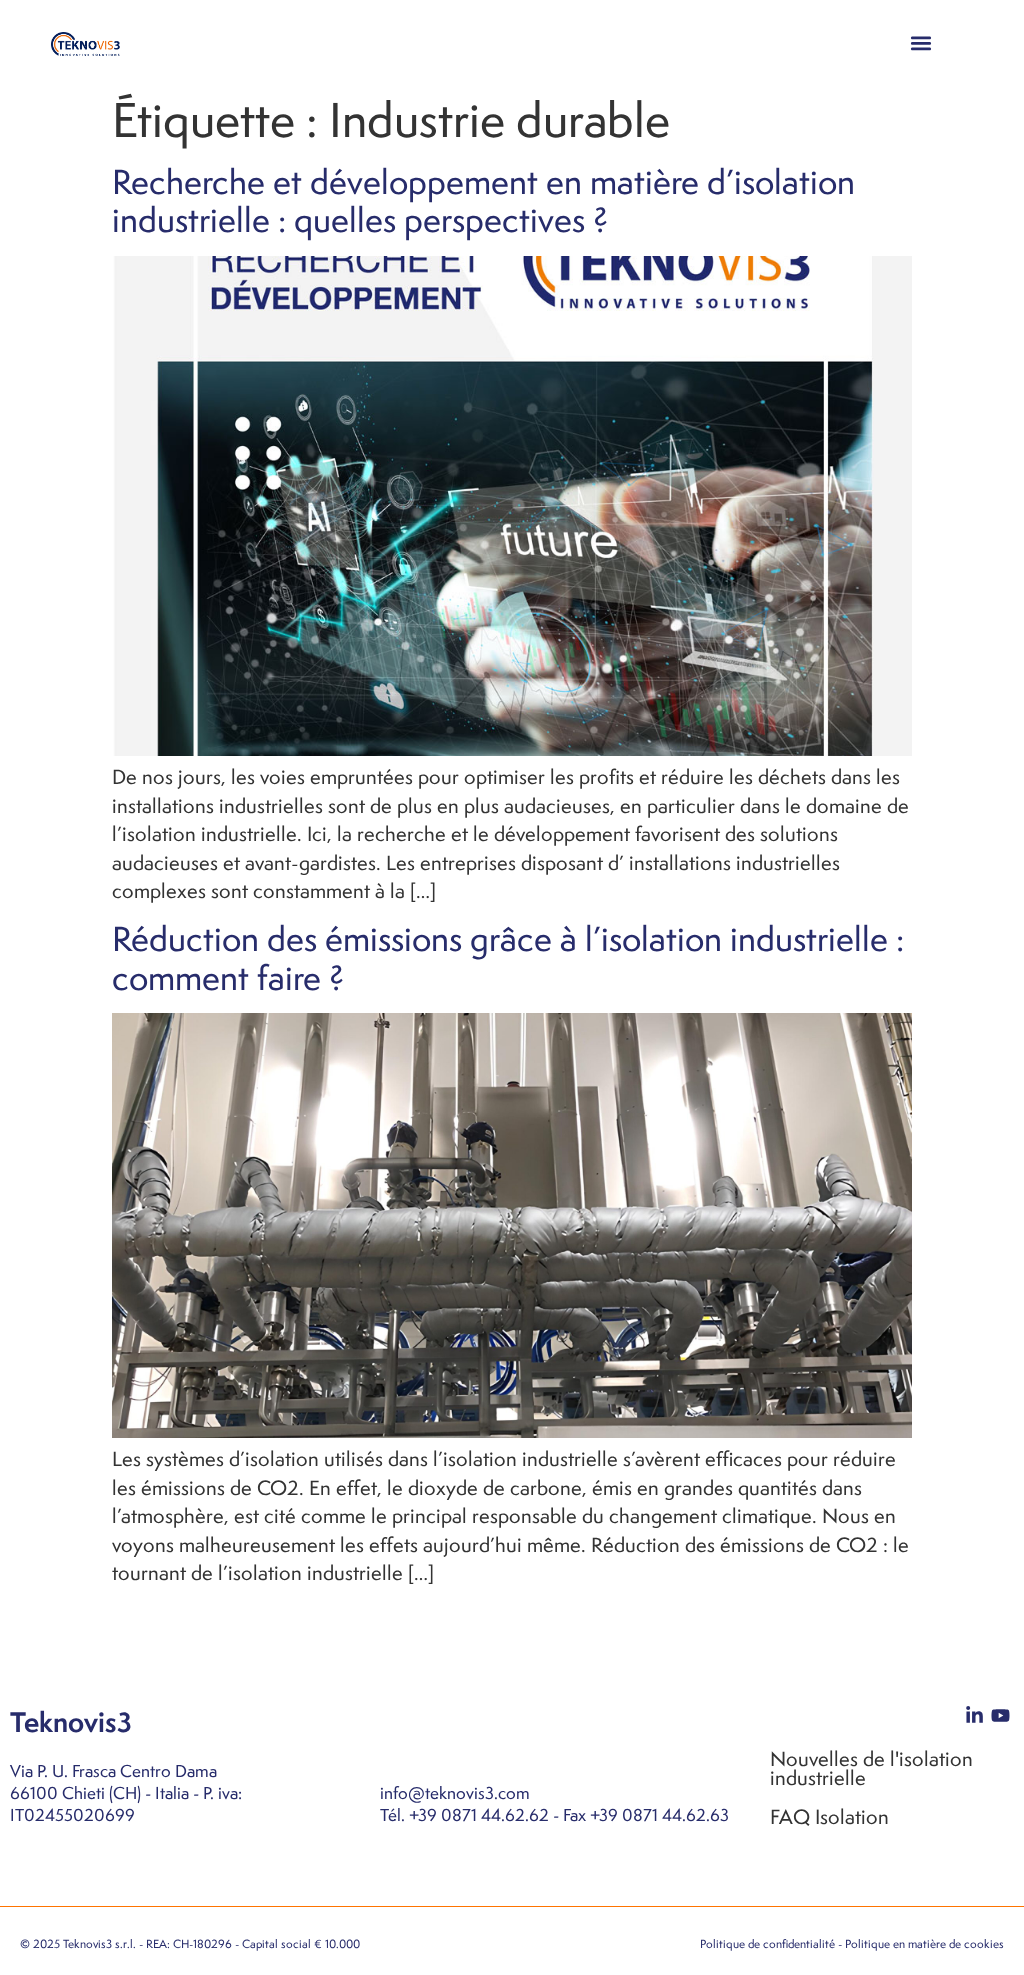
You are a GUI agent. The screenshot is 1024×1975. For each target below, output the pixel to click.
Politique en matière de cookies (924, 1944)
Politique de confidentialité (767, 1944)
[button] (921, 42)
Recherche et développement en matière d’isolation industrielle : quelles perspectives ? (483, 200)
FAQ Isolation (829, 1816)
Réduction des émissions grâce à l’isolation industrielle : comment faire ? (508, 957)
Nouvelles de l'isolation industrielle (871, 1768)
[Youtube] (1000, 1715)
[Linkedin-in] (974, 1715)
